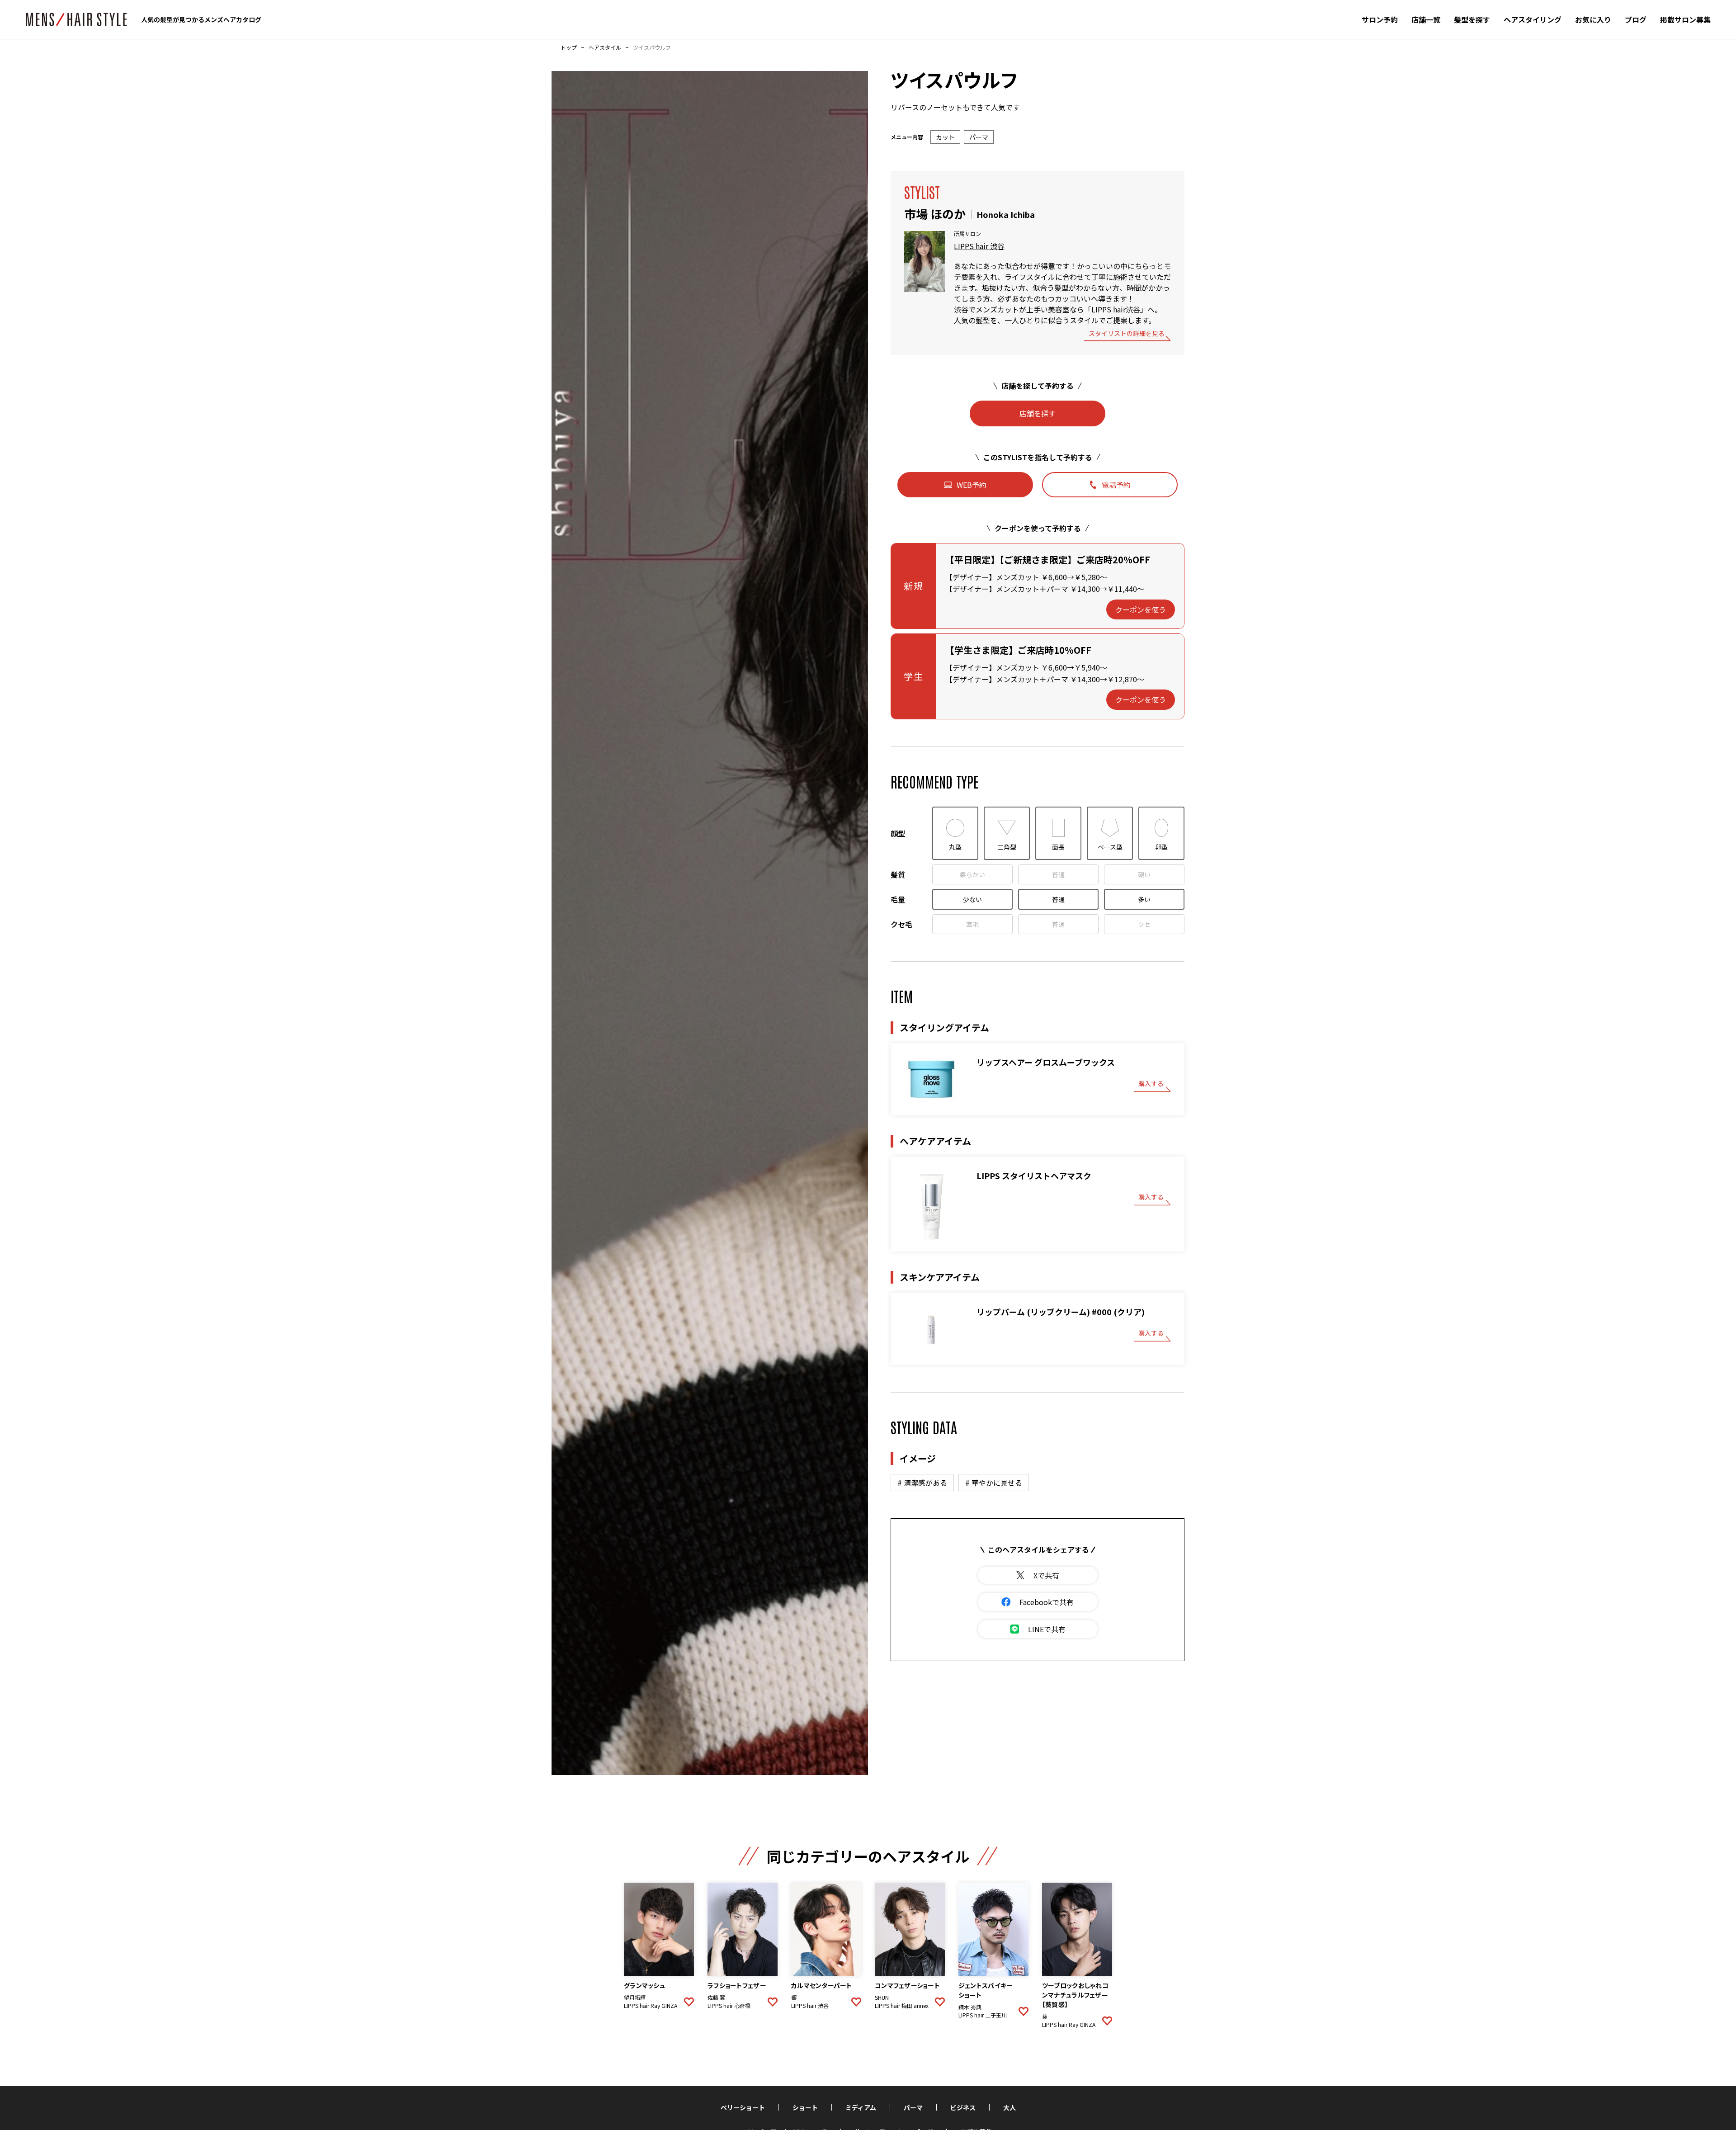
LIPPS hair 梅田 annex (902, 2006)
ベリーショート (743, 2107)
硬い (1144, 874)
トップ (569, 47)
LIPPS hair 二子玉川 (983, 2015)
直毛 (972, 924)
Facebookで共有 (1047, 1602)
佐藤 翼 (716, 1998)
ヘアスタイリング (1533, 19)
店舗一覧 (1426, 19)
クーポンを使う (1141, 609)
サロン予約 (1380, 19)
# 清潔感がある (922, 1483)
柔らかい (972, 874)
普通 (1058, 874)
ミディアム (861, 2107)
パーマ (913, 2107)
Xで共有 (1046, 1575)
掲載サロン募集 (1685, 19)
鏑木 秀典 (970, 2007)
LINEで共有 (1047, 1629)
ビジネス (963, 2107)
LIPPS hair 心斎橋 (729, 2006)
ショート (805, 2107)
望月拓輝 (635, 1998)
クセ (1144, 924)
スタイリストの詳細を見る (1127, 334)
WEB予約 (972, 485)
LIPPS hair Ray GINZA (651, 2006)
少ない (972, 899)
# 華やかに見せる (994, 1483)
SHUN (882, 1998)
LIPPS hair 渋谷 (979, 246)
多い (1144, 899)
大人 (1010, 2107)
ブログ (1636, 19)
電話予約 (1116, 485)
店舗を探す (1038, 413)
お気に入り (1593, 19)
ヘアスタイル (605, 47)
